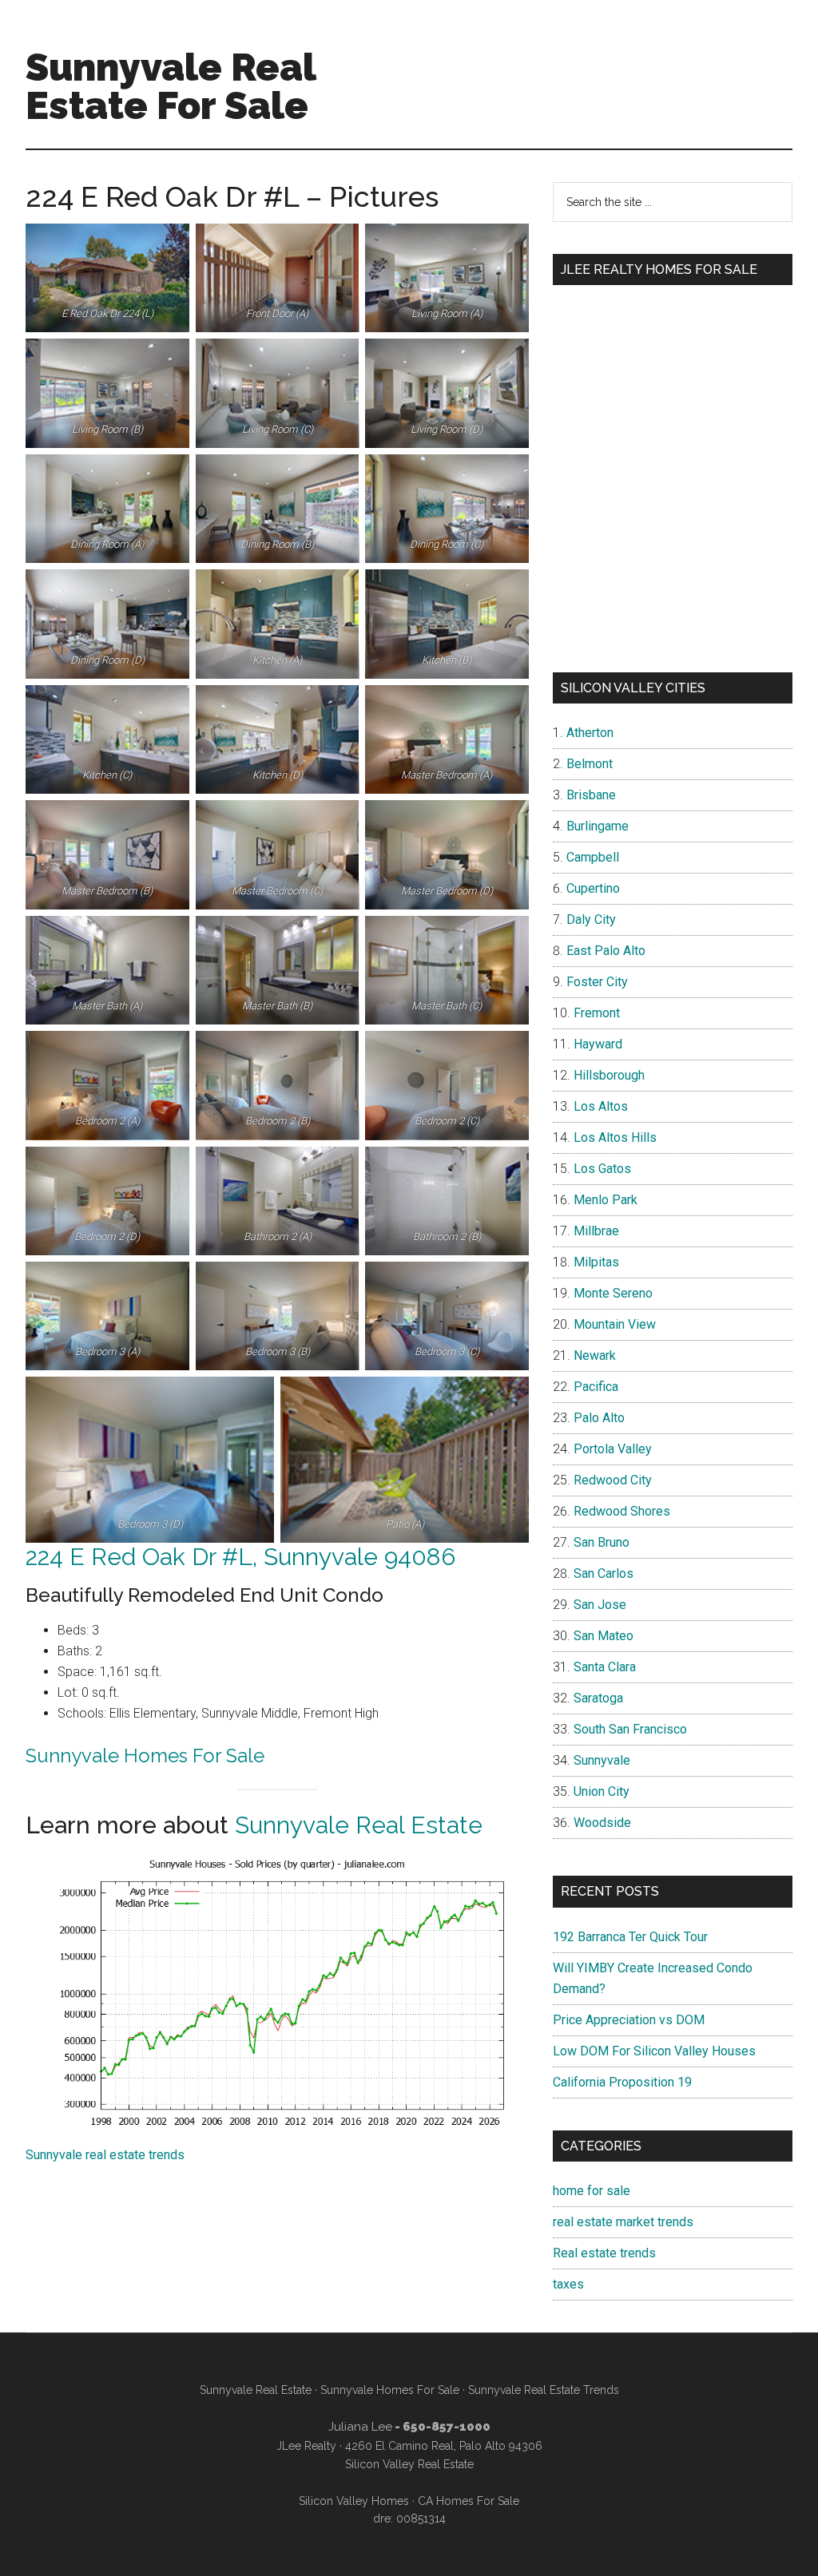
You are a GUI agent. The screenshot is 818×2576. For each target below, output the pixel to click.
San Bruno (602, 1542)
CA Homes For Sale (469, 2501)
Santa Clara (605, 1667)
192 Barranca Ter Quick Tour (630, 1937)
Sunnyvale (602, 1760)
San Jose (600, 1605)
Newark (595, 1355)
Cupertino (593, 888)
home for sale (592, 2191)
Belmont (590, 764)
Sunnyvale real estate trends (105, 2155)
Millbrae (596, 1231)
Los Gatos (602, 1169)
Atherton (590, 733)
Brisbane (591, 795)
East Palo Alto (606, 951)
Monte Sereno (613, 1293)
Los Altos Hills (615, 1137)
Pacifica (596, 1387)
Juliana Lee (360, 2427)
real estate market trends (623, 2222)
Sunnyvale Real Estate (359, 1825)
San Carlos (604, 1573)
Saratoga (598, 1698)
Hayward (598, 1044)
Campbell (593, 857)
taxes (568, 2284)
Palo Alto (599, 1418)
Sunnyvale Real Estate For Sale (171, 86)
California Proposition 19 (622, 2082)
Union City (602, 1791)
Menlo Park (606, 1200)
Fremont (597, 1013)
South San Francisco (630, 1729)
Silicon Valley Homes (354, 2501)
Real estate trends (604, 2253)
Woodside (602, 1823)
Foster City (597, 982)
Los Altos (601, 1106)
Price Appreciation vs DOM (629, 2020)
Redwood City (613, 1480)
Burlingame (598, 826)
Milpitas (596, 1262)
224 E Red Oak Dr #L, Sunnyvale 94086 (240, 1557)
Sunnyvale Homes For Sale (145, 1756)
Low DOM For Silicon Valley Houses (654, 2051)
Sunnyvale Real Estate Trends (544, 2390)
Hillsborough (609, 1075)
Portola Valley (613, 1449)
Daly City (591, 919)
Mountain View (615, 1324)
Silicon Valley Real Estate (409, 2464)
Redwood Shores (622, 1511)
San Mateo (604, 1636)
